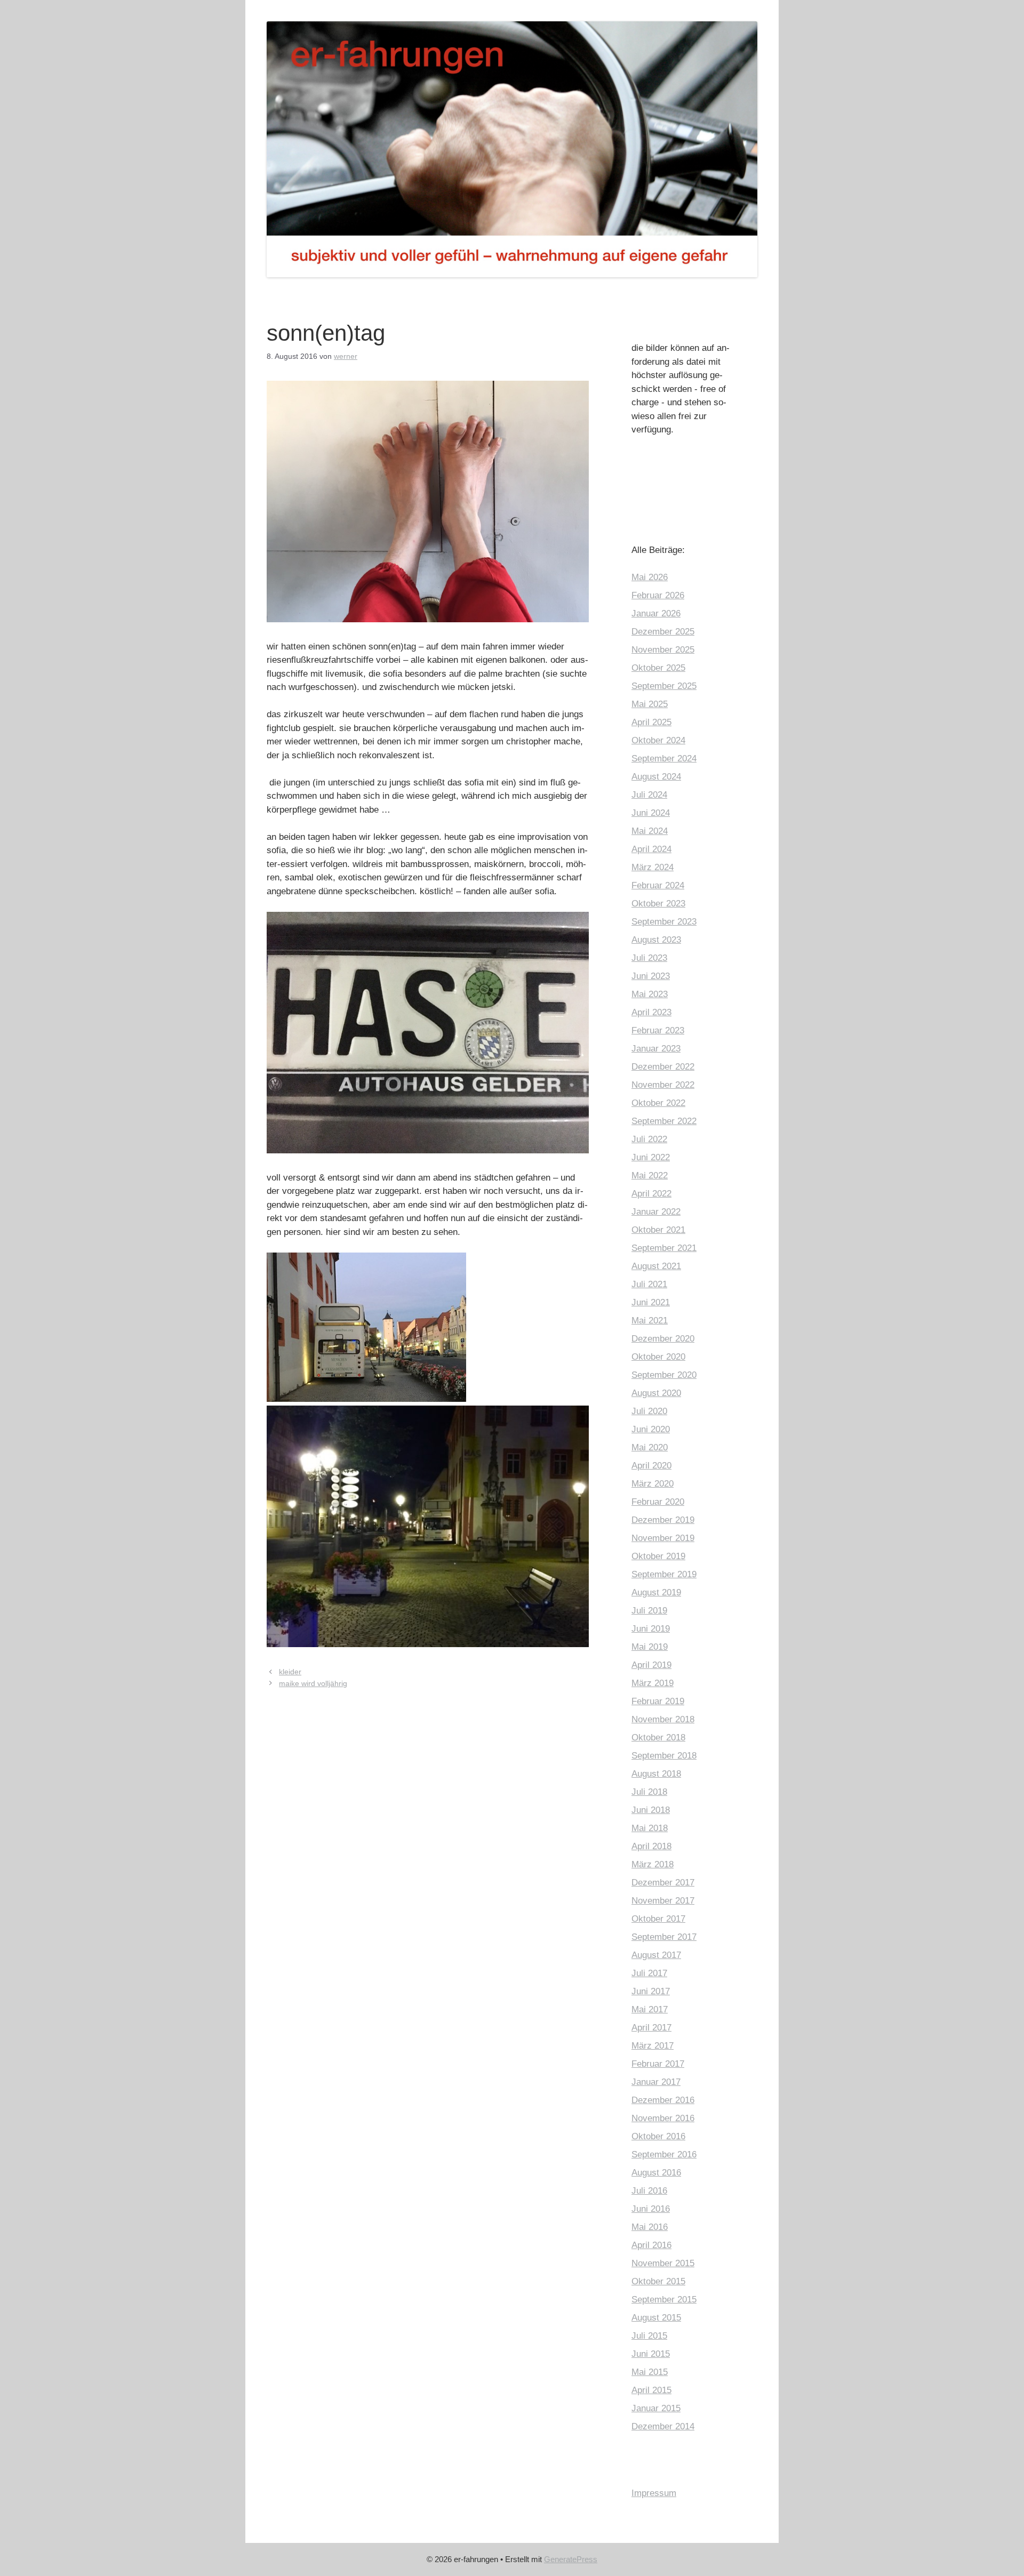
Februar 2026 (658, 595)
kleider (290, 1672)
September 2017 (664, 1937)
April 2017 (651, 2028)
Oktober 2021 (658, 1230)
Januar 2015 (656, 2408)
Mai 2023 (650, 994)
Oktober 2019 (658, 1556)
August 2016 (656, 2173)
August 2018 (656, 1774)
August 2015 (656, 2318)
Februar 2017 (658, 2064)
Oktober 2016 (658, 2136)
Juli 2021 (649, 1284)
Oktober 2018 (658, 1738)
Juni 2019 (651, 1629)
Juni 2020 (651, 1429)
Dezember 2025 (663, 632)
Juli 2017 (649, 1973)
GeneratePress (571, 2559)
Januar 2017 (656, 2082)
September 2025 (664, 686)
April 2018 (651, 1846)
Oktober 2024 (658, 740)
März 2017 (653, 2046)
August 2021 (656, 1266)
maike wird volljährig (313, 1683)
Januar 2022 (656, 1212)
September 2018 (664, 1756)
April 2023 (651, 1012)
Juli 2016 (649, 2191)
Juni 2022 (651, 1157)
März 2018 (653, 1864)
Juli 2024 (649, 795)
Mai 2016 (650, 2227)
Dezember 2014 (663, 2426)
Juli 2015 (649, 2336)
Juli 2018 (649, 1792)
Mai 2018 (650, 1828)
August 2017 (656, 1955)
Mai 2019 (650, 1647)
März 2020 (653, 1484)
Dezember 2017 (663, 1883)
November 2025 (663, 650)
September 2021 (664, 1248)
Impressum (654, 2493)
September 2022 (664, 1121)
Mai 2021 (650, 1321)
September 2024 (664, 759)
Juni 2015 (651, 2354)
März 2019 (653, 1683)
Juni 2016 (651, 2209)
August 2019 (656, 1592)
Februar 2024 (658, 885)
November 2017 (663, 1901)
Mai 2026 (650, 577)
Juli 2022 (649, 1139)
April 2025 (651, 722)
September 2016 (664, 2154)
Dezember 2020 (663, 1339)
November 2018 (663, 1719)
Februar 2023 (658, 1030)
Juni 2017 (651, 1991)
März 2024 (653, 867)
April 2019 (651, 1665)
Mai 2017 (650, 2009)
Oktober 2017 (658, 1919)
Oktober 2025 (658, 668)
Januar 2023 (656, 1049)
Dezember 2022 (663, 1067)
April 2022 (651, 1194)
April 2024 (651, 849)
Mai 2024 (650, 831)
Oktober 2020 (658, 1357)
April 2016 (651, 2245)
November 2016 (663, 2118)
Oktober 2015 (658, 2281)
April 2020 (651, 1466)
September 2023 (664, 922)
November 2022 (663, 1085)
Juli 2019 (649, 1611)
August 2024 (656, 777)
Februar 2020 (658, 1502)
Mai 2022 (650, 1175)
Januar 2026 (656, 613)
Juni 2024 (651, 813)
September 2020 (664, 1375)
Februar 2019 (658, 1701)
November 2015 (663, 2263)
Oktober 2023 (658, 904)
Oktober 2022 (658, 1103)
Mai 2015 (650, 2372)
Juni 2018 (651, 1810)
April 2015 (651, 2390)
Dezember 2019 (663, 1520)
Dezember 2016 (663, 2100)
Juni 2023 (651, 976)
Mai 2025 (650, 704)
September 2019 (664, 1574)
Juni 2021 (651, 1302)
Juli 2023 (649, 958)
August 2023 (656, 940)
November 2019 (663, 1538)
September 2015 (664, 2300)
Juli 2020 (649, 1411)
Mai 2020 (650, 1447)
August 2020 (656, 1393)
